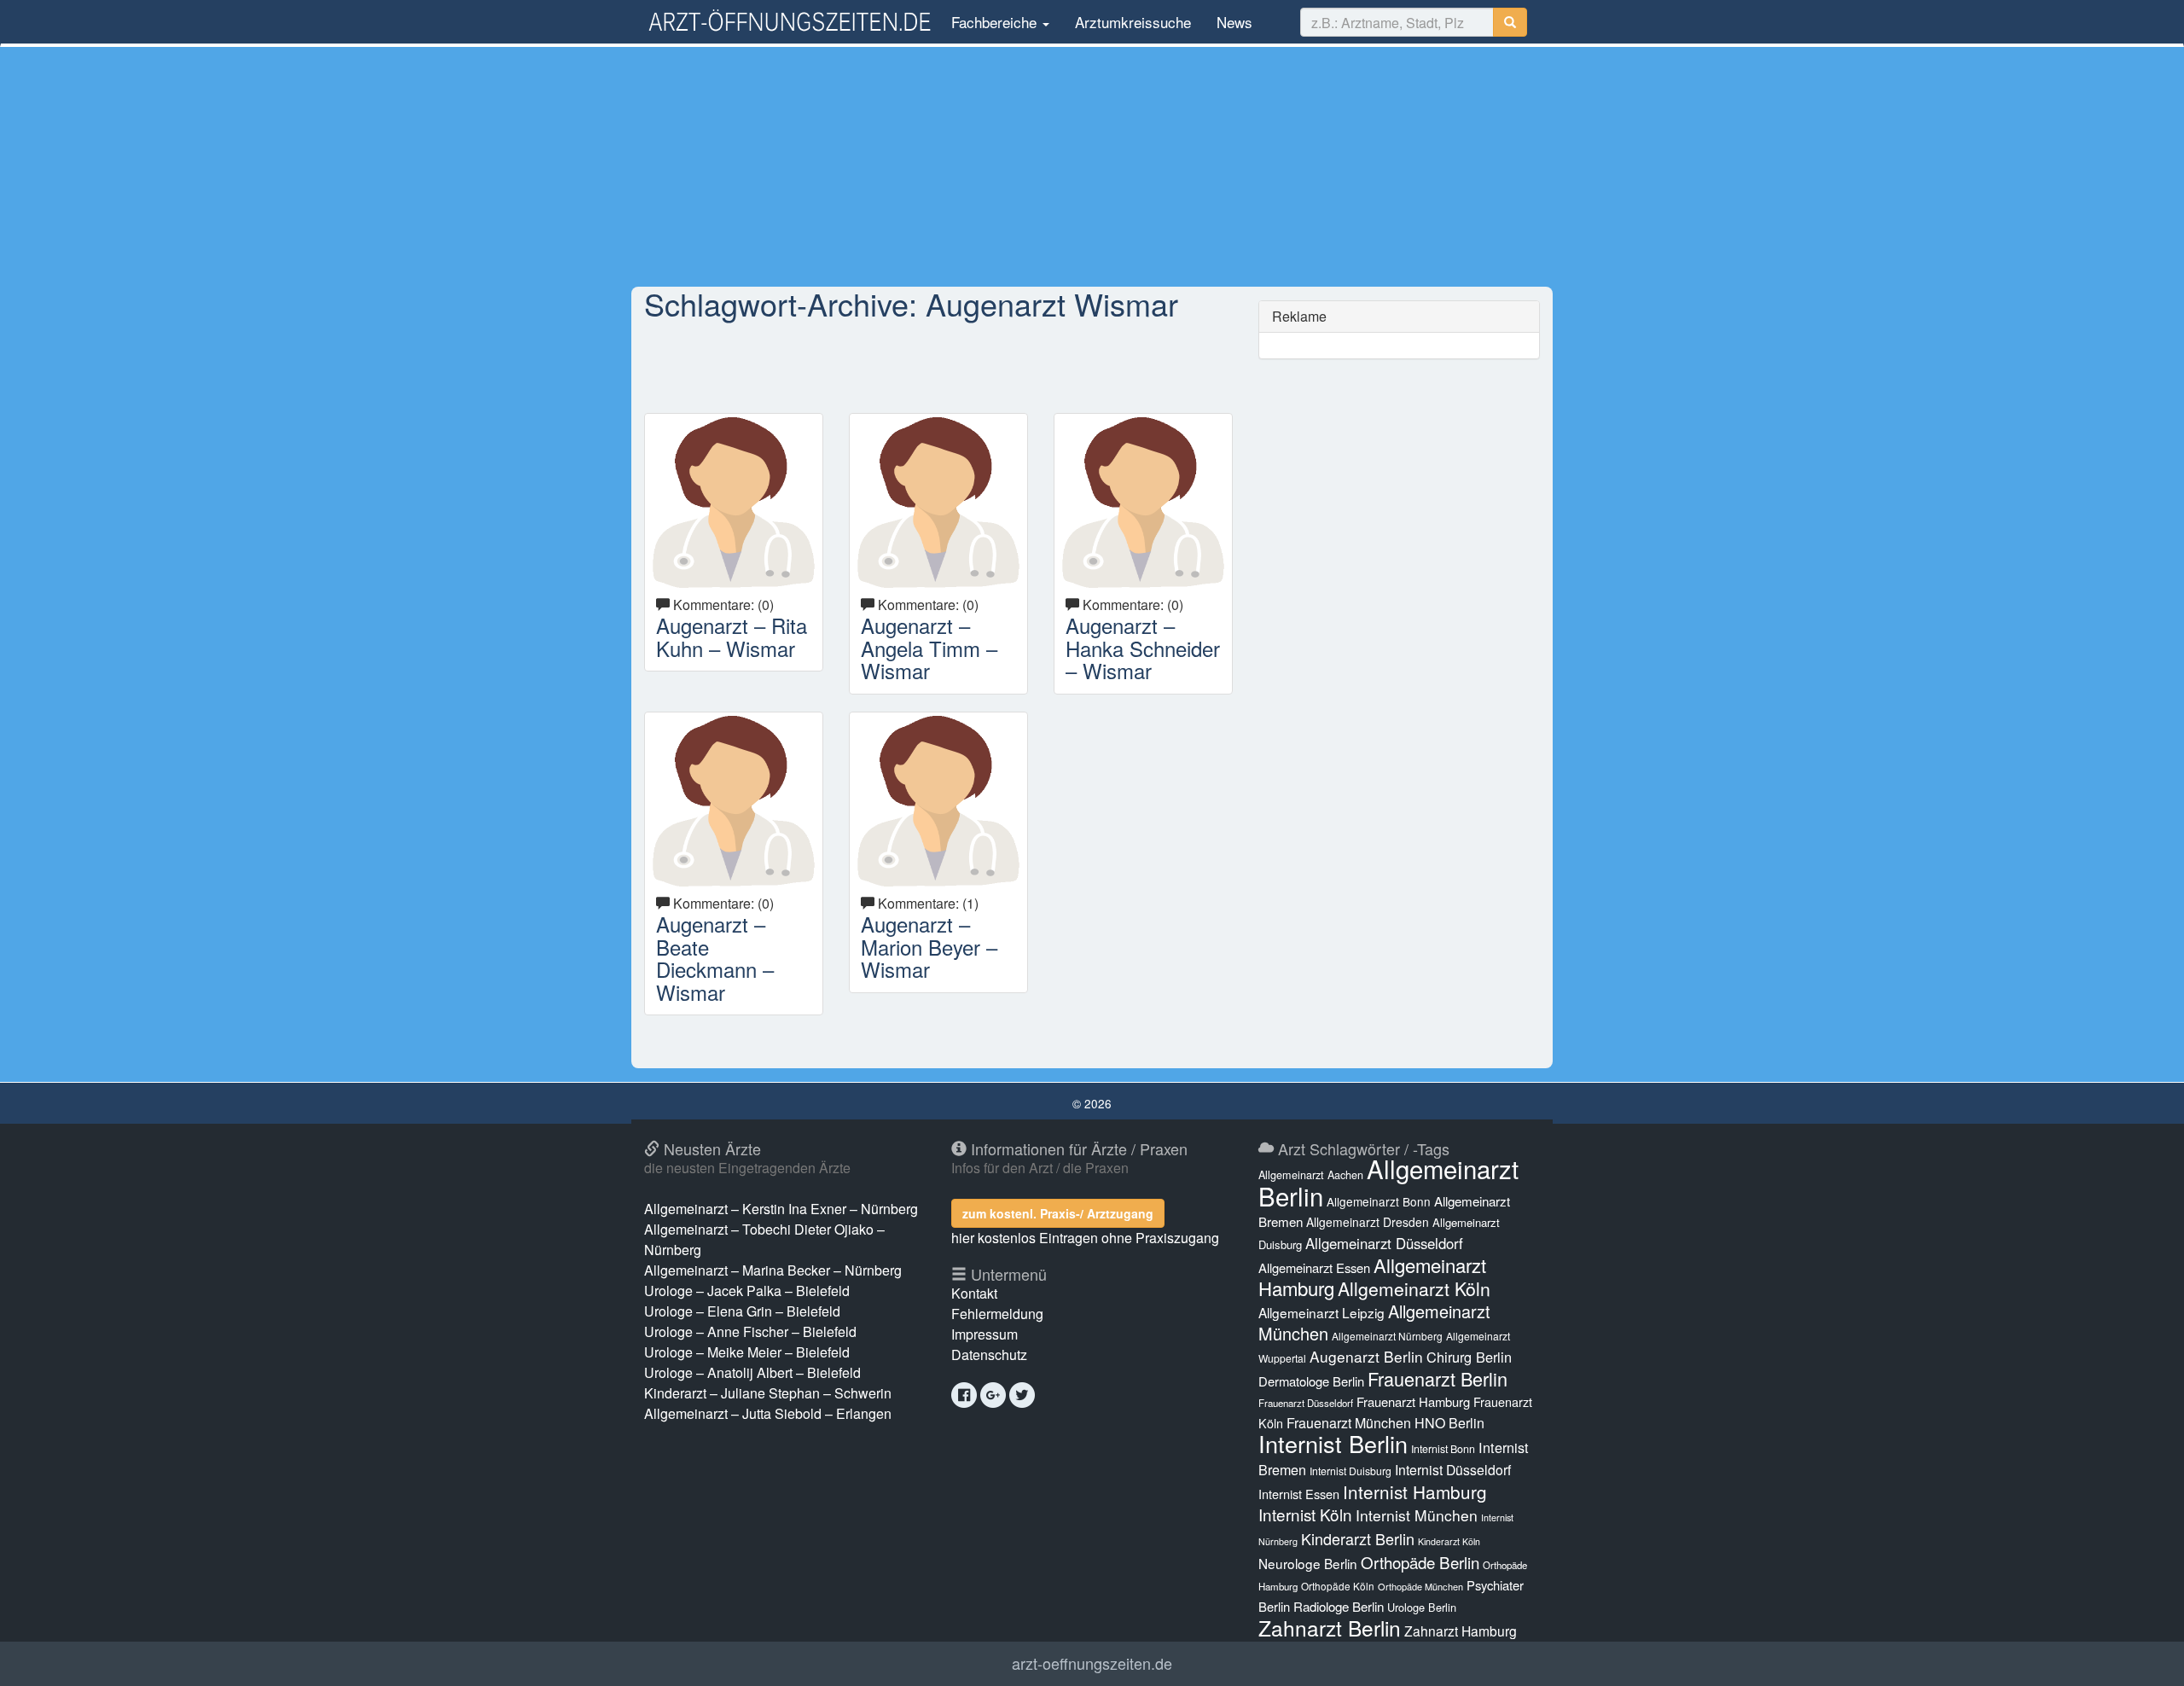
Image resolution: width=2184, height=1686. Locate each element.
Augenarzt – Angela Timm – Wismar (929, 648)
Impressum (985, 1334)
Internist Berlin (1333, 1443)
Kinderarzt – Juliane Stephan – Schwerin (768, 1393)
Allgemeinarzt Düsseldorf (1384, 1243)
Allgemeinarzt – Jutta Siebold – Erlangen (768, 1413)
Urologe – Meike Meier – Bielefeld (747, 1352)
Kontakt (974, 1293)
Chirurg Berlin (1469, 1357)
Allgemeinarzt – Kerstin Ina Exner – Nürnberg (781, 1209)
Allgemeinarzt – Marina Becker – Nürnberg (773, 1270)
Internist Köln (1305, 1514)
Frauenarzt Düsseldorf (1306, 1403)
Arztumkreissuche (1133, 22)
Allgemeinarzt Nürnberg (1387, 1336)
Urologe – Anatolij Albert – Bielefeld (752, 1372)
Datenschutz (989, 1355)
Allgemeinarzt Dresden (1368, 1222)
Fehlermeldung (997, 1314)
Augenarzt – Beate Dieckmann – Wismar (715, 957)
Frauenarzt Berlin (1438, 1378)
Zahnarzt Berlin (1330, 1628)
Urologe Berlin (1422, 1607)
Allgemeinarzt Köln (1414, 1288)
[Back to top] (2145, 1655)
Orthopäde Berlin (1420, 1562)
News (1234, 22)
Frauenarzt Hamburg (1413, 1401)
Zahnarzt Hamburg (1461, 1631)
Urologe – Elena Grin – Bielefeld (742, 1311)
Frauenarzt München (1349, 1423)
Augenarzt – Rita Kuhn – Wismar (732, 636)
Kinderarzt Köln (1449, 1541)
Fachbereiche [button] (994, 22)
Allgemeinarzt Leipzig (1321, 1312)
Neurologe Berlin (1308, 1563)
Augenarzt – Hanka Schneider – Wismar (1143, 648)
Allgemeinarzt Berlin (1388, 1182)
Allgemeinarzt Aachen (1311, 1175)
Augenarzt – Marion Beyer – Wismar (929, 946)
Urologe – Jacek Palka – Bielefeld (747, 1291)
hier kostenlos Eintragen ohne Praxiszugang (1085, 1238)
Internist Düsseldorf (1453, 1470)
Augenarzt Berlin (1366, 1356)
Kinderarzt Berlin (1358, 1538)
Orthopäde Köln (1338, 1586)
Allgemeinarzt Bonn (1379, 1201)
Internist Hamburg (1415, 1491)
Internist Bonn (1443, 1449)
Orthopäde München (1420, 1586)
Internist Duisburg (1350, 1471)
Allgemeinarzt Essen (1314, 1267)
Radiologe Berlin (1339, 1606)
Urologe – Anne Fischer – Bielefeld (750, 1331)
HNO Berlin (1449, 1423)
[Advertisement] (1092, 166)
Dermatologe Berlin (1311, 1381)
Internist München (1417, 1515)
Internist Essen (1299, 1494)
